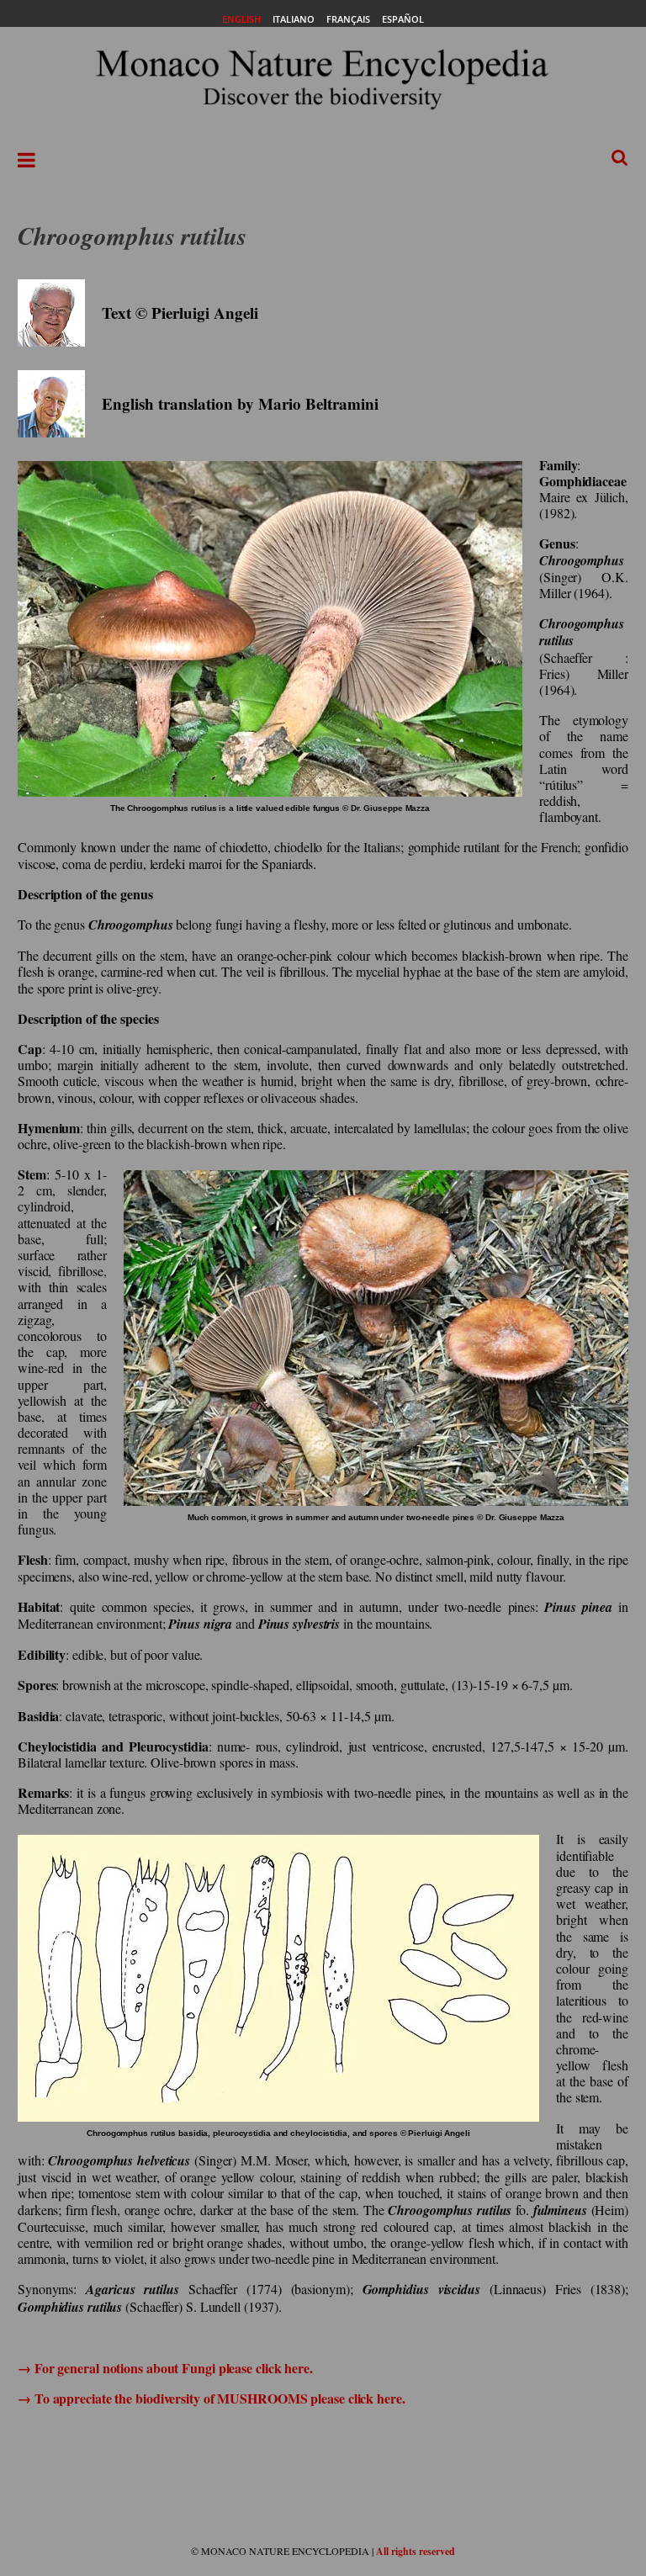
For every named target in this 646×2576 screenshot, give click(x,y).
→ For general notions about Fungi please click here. (165, 2368)
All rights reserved (416, 2551)
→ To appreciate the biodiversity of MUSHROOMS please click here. (212, 2398)
